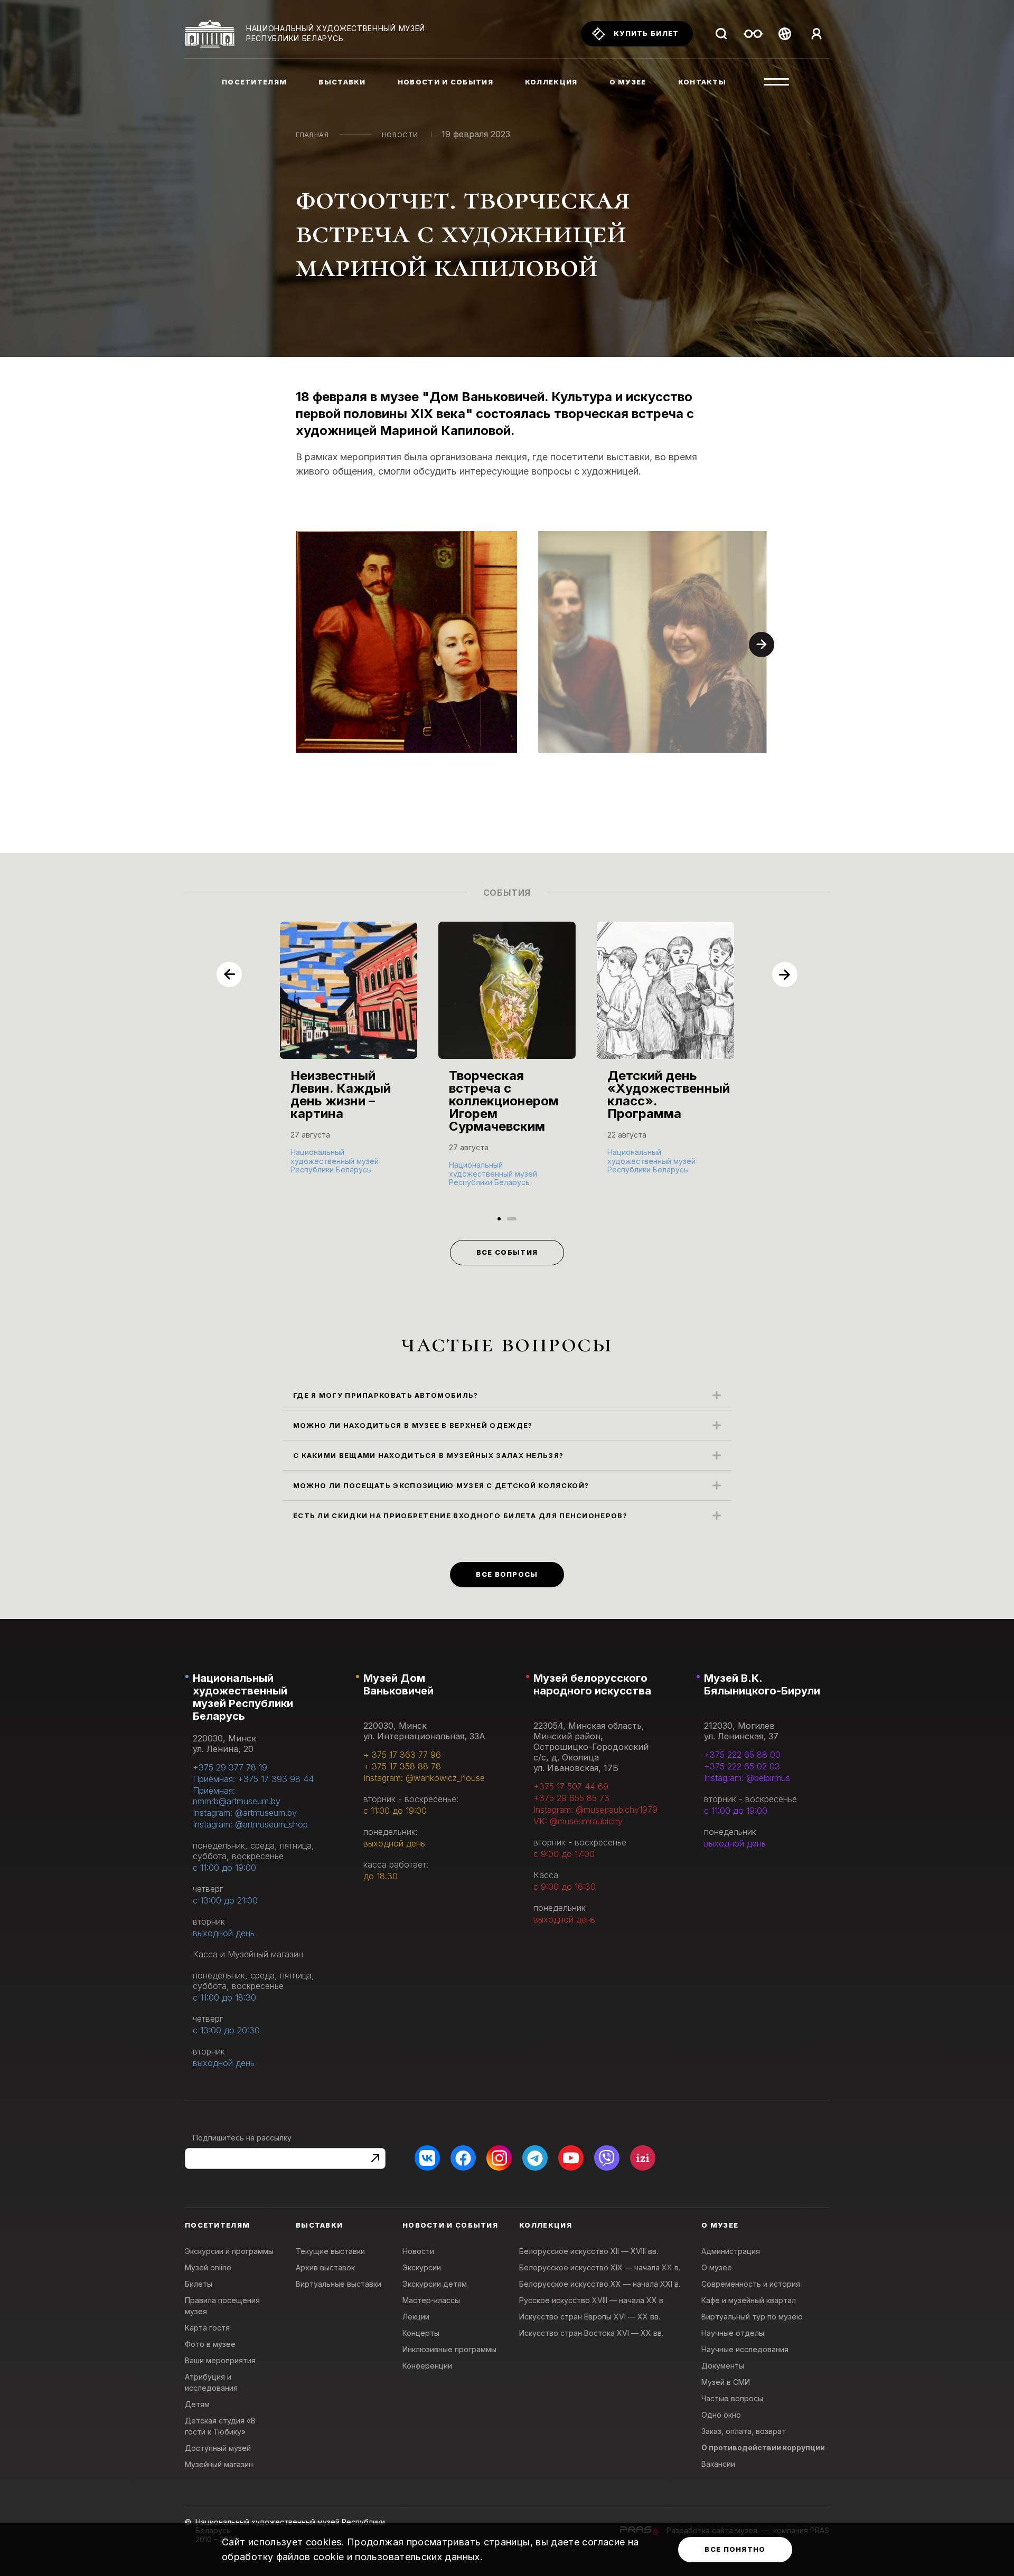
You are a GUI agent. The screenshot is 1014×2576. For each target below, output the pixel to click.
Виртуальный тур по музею (752, 2317)
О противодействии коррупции (763, 2447)
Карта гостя (207, 2328)
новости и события (445, 82)
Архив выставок (325, 2267)
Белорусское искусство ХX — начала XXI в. (600, 2284)
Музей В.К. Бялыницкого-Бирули (762, 1684)
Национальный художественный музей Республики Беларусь (243, 1697)
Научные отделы (733, 2333)
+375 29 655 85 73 (571, 1798)
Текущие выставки (330, 2251)
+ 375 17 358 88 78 (402, 1766)
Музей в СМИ (726, 2382)
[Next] (762, 645)
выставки (342, 82)
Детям (197, 2404)
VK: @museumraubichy (578, 1821)
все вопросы (507, 1574)
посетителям (254, 82)
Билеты (199, 2284)
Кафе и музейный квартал (749, 2300)
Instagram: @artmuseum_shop (250, 1824)
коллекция (551, 82)
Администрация (731, 2251)
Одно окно (721, 2415)
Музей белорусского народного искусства (592, 1684)
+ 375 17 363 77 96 (402, 1755)
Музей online (208, 2267)
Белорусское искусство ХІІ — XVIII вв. (589, 2251)
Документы (723, 2366)
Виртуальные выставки (339, 2284)
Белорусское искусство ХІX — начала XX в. (600, 2267)
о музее (628, 82)
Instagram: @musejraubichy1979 (595, 1810)
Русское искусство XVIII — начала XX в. (592, 2300)
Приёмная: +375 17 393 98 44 (253, 1779)
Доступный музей (218, 2448)
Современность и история (751, 2284)
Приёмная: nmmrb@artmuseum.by (237, 1796)
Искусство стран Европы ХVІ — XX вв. (590, 2317)
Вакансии (718, 2464)
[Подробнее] (349, 1059)
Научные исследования (745, 2349)
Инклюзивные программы (449, 2349)
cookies (324, 2542)
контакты (702, 82)
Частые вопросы (732, 2398)
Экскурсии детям (435, 2284)
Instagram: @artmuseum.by (245, 1813)
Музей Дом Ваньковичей (398, 1684)
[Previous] (229, 974)
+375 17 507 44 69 (571, 1786)
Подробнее (317, 1169)
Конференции (427, 2366)
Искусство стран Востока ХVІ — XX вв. (591, 2333)
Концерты (421, 2333)
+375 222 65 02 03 (742, 1766)
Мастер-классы (431, 2300)
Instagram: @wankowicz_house (424, 1778)
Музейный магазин (219, 2464)
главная (312, 135)
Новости (400, 135)
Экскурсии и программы (229, 2251)
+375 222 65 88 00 (742, 1755)
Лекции (416, 2317)
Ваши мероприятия (220, 2360)
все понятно (735, 2549)
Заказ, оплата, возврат (744, 2431)
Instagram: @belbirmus (747, 1778)
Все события (507, 1252)
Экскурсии (422, 2267)
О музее (717, 2267)
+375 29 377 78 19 (230, 1767)
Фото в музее (210, 2344)
